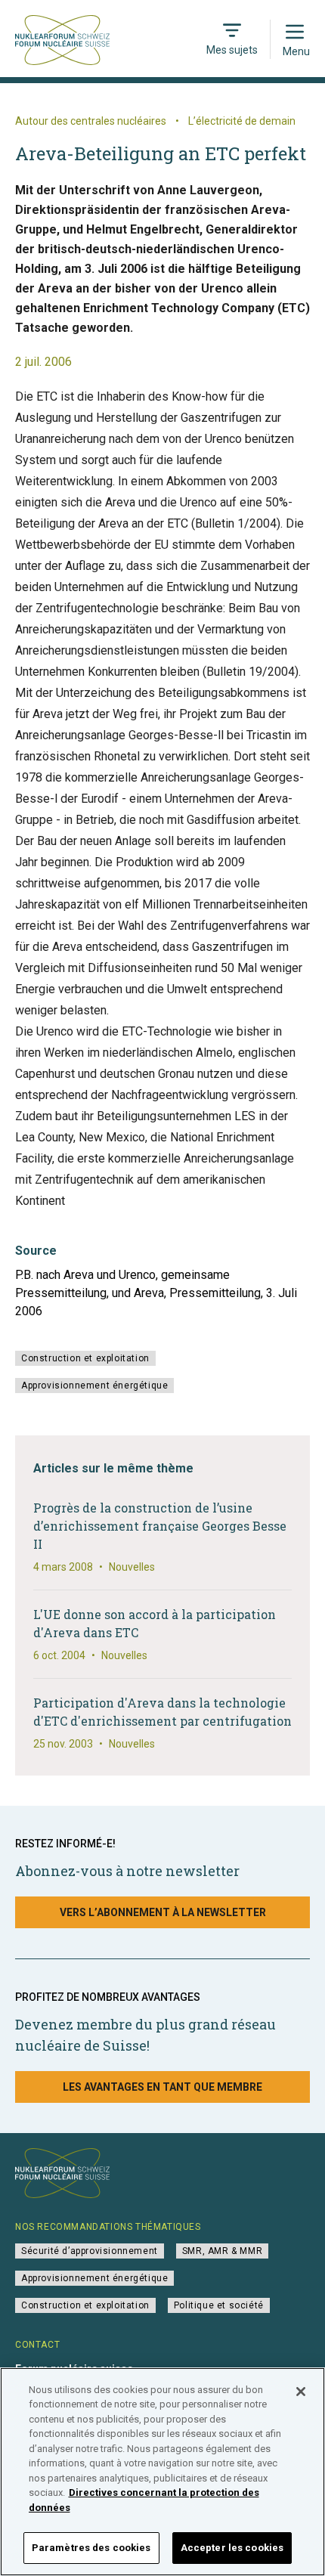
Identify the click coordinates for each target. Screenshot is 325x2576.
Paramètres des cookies (91, 2548)
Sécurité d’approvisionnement (90, 2251)
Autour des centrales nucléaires (91, 121)
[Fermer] (301, 2392)
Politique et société (219, 2305)
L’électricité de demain (242, 121)
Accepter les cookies (232, 2548)
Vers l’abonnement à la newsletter (163, 1912)
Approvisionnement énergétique (94, 1386)
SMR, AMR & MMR (222, 2251)
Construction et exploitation (85, 1358)
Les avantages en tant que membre (162, 2087)
